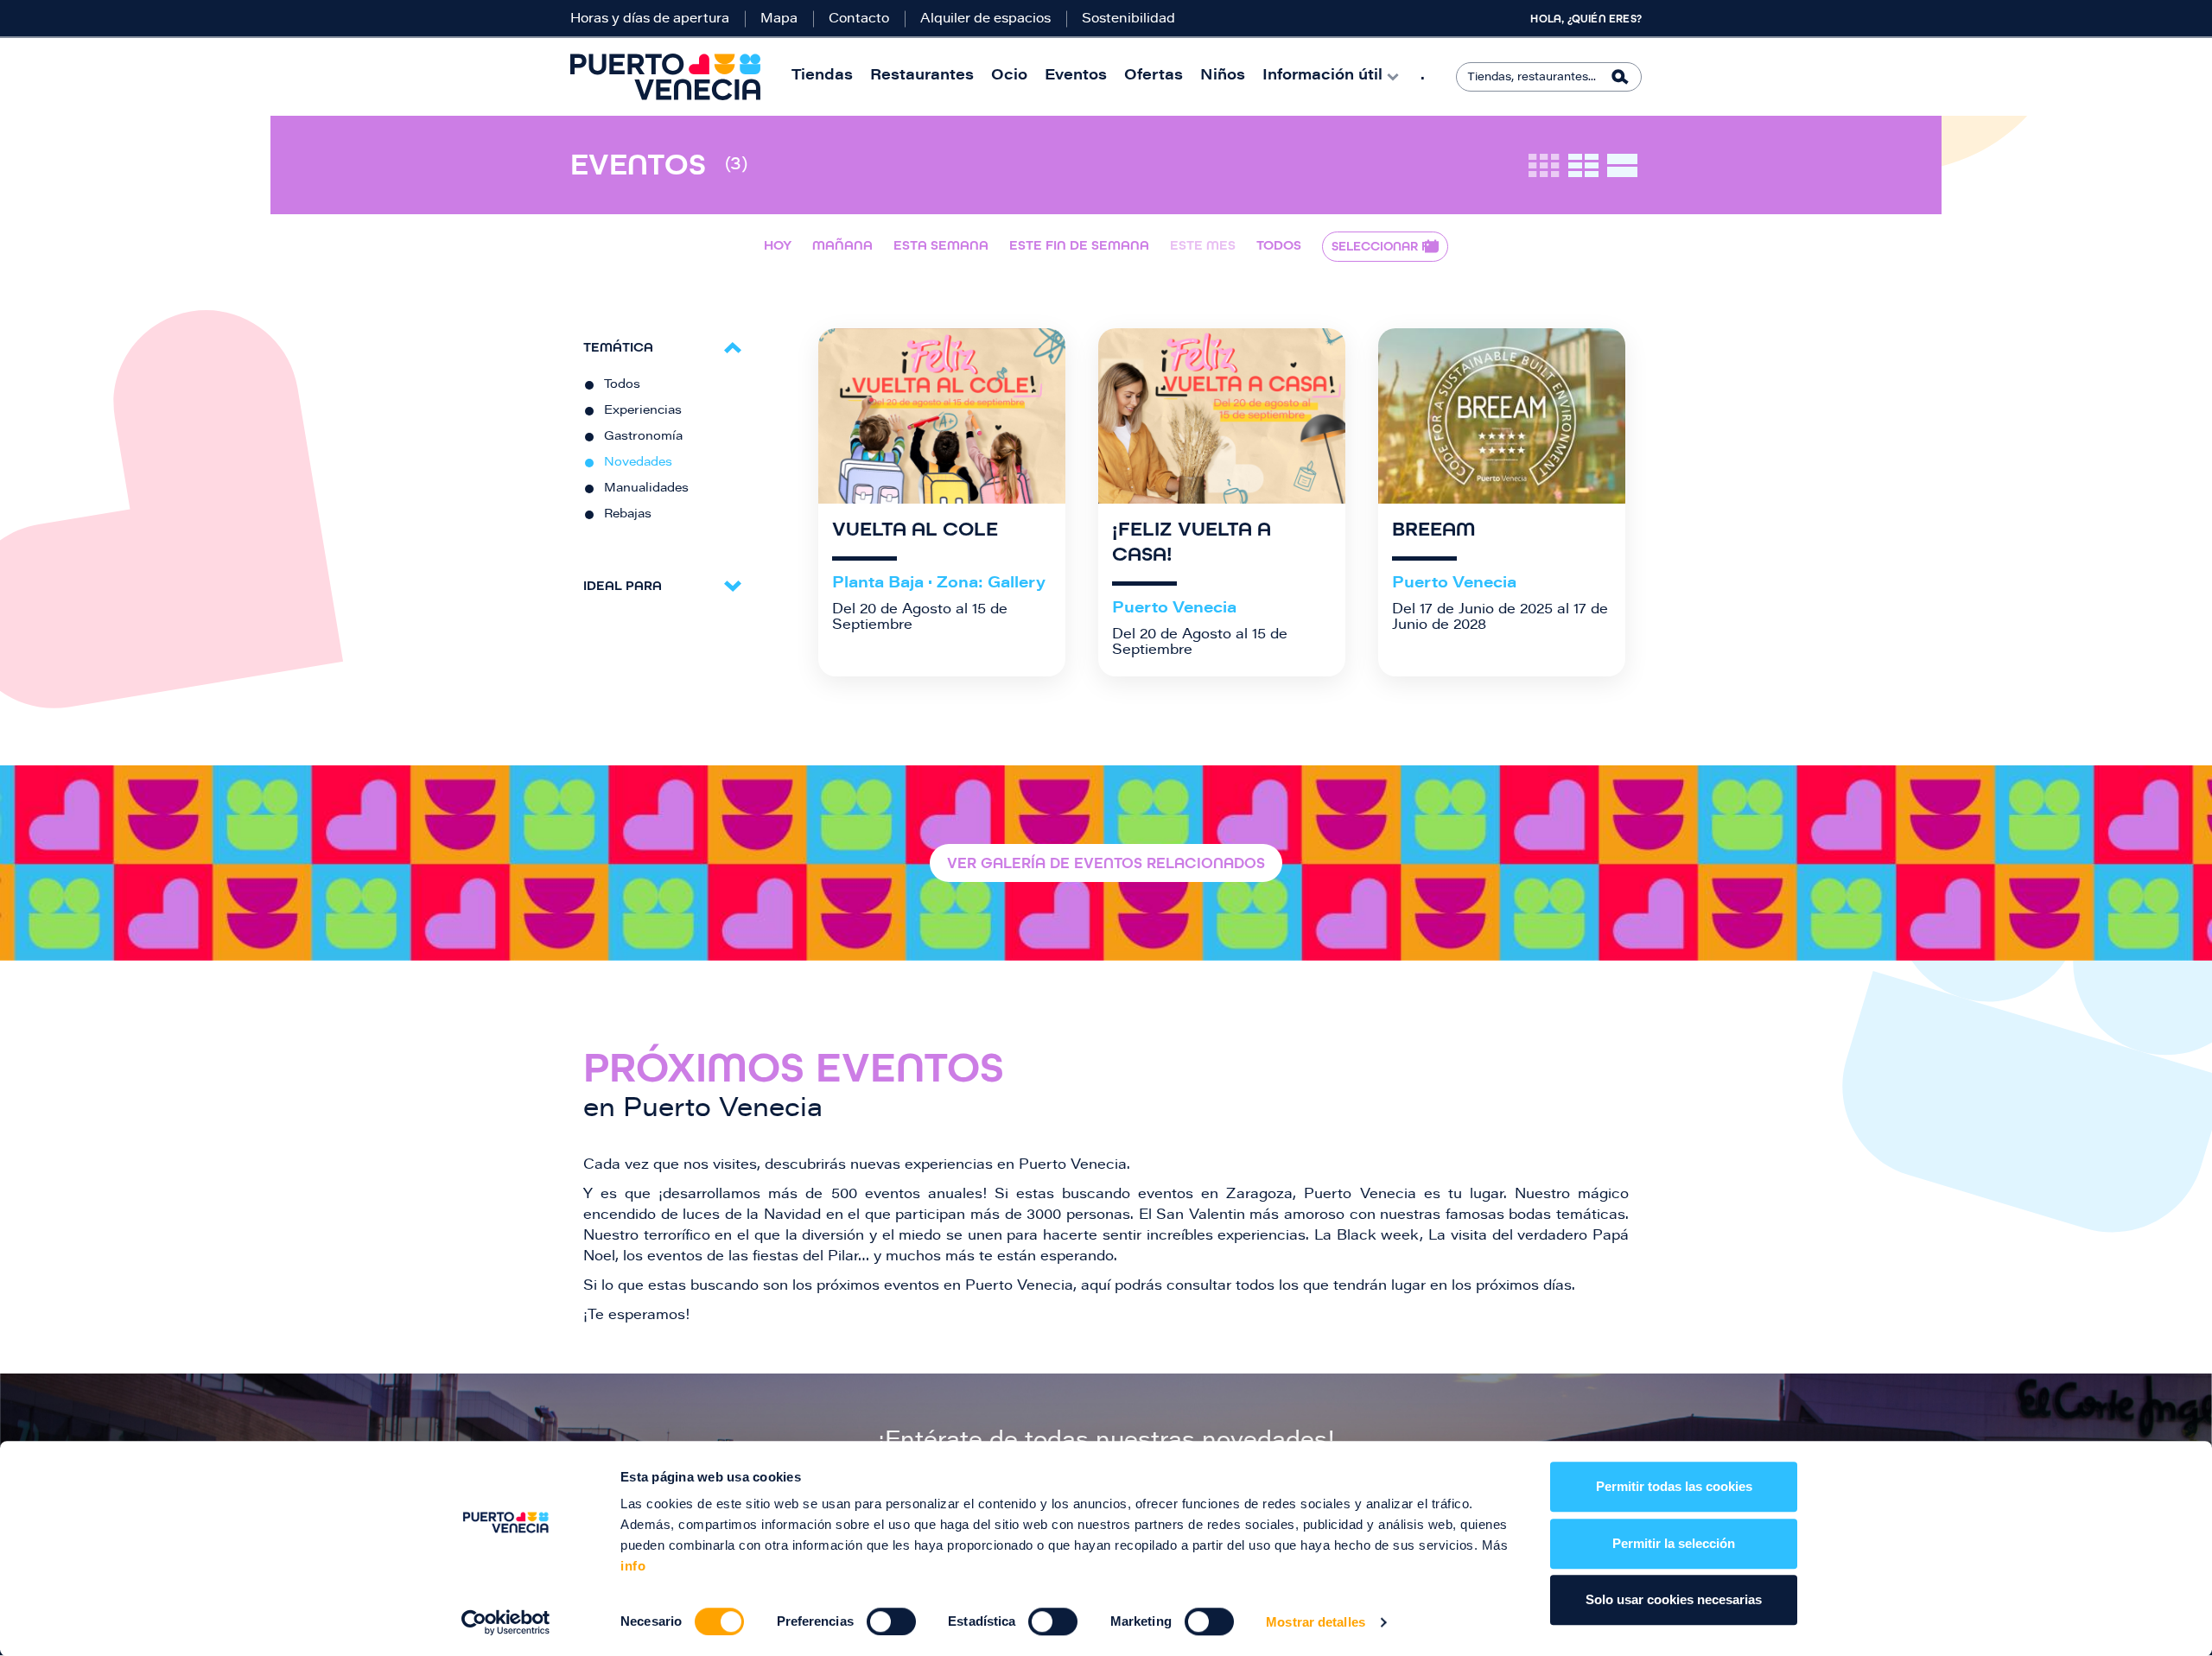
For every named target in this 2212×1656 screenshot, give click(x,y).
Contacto (859, 19)
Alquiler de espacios (985, 19)
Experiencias (643, 411)
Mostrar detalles (1316, 1622)
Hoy (778, 245)
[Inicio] (665, 77)
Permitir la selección (1674, 1543)
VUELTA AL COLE (915, 530)
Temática (618, 347)
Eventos (1076, 76)
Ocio (1009, 76)
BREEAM (1433, 530)
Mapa (779, 19)
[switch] (891, 1621)
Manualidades (646, 489)
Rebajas (628, 515)
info (633, 1566)
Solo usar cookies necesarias (1674, 1599)
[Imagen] (942, 416)
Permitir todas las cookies (1674, 1486)
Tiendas (822, 76)
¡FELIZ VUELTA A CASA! (1192, 542)
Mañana (842, 245)
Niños (1223, 76)
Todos (1279, 245)
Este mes (1203, 245)
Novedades (638, 463)
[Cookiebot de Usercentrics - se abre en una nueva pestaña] (506, 1622)
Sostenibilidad (1128, 19)
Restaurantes (922, 76)
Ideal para (623, 585)
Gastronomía (643, 437)
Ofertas (1154, 76)
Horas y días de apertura (650, 19)
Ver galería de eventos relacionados (1106, 863)
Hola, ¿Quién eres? (1586, 19)
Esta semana (941, 245)
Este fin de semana (1079, 245)
